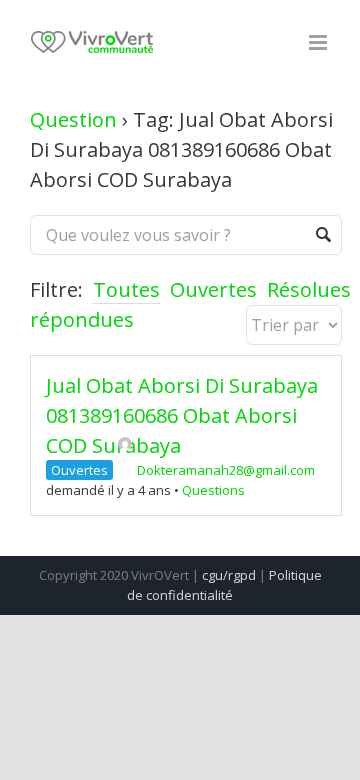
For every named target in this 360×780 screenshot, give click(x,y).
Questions (213, 490)
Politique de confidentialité (224, 585)
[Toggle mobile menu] (319, 42)
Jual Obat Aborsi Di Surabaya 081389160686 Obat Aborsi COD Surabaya (182, 415)
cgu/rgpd (229, 575)
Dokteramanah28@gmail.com (226, 470)
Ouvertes (213, 289)
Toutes (126, 289)
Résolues (309, 289)
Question (73, 119)
